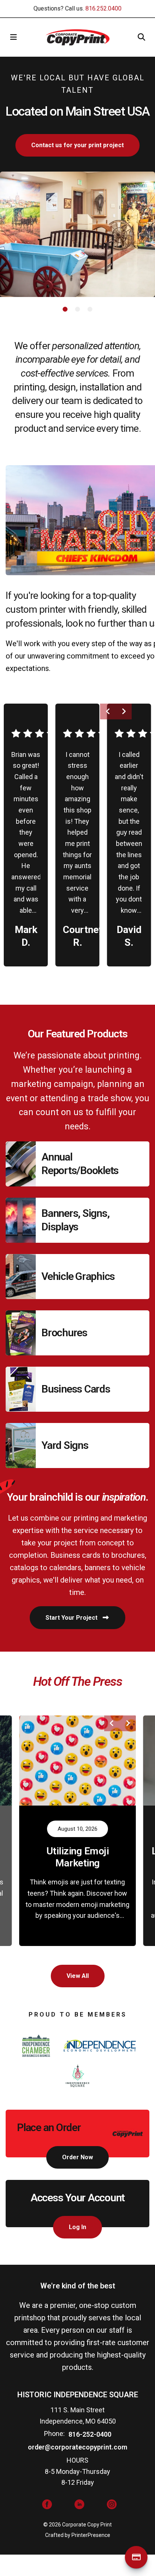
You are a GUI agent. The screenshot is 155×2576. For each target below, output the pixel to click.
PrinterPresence (91, 2535)
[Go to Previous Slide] (108, 711)
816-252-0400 (90, 2434)
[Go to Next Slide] (124, 711)
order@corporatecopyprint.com (77, 2447)
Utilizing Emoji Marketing (78, 1857)
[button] (14, 37)
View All (78, 1976)
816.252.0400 (103, 8)
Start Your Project (72, 1618)
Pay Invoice (136, 2557)
